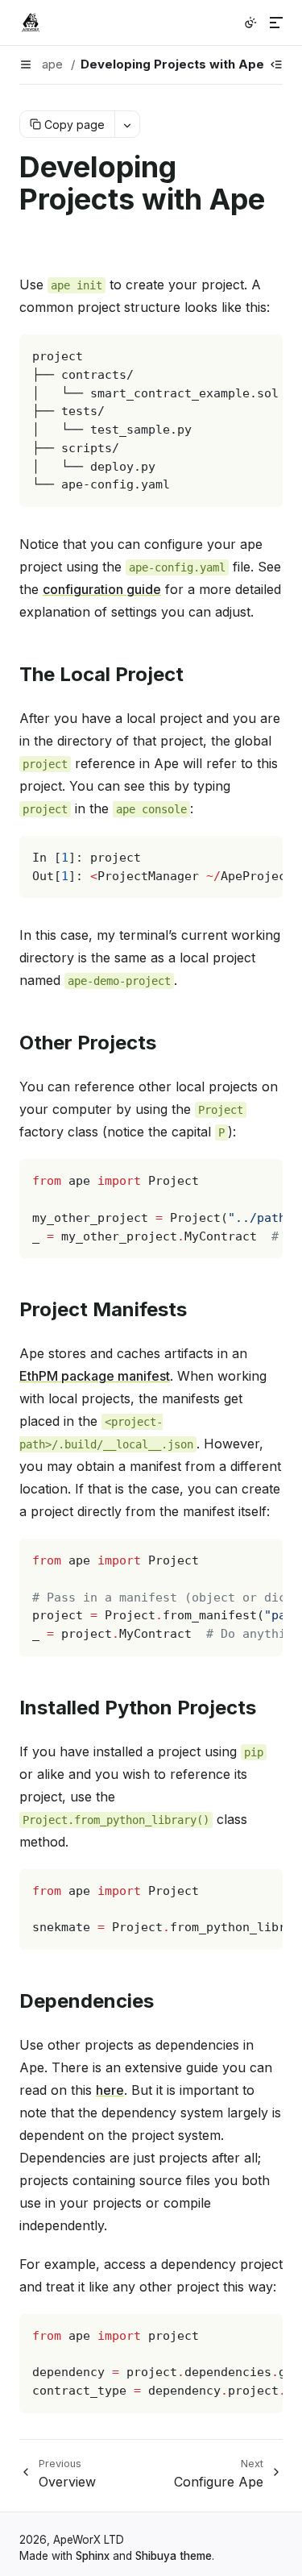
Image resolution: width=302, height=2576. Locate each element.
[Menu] (276, 23)
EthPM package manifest (95, 1376)
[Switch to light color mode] (250, 23)
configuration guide (102, 589)
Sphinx (93, 2556)
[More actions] (127, 124)
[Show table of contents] (276, 64)
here (110, 2090)
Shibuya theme (174, 2556)
